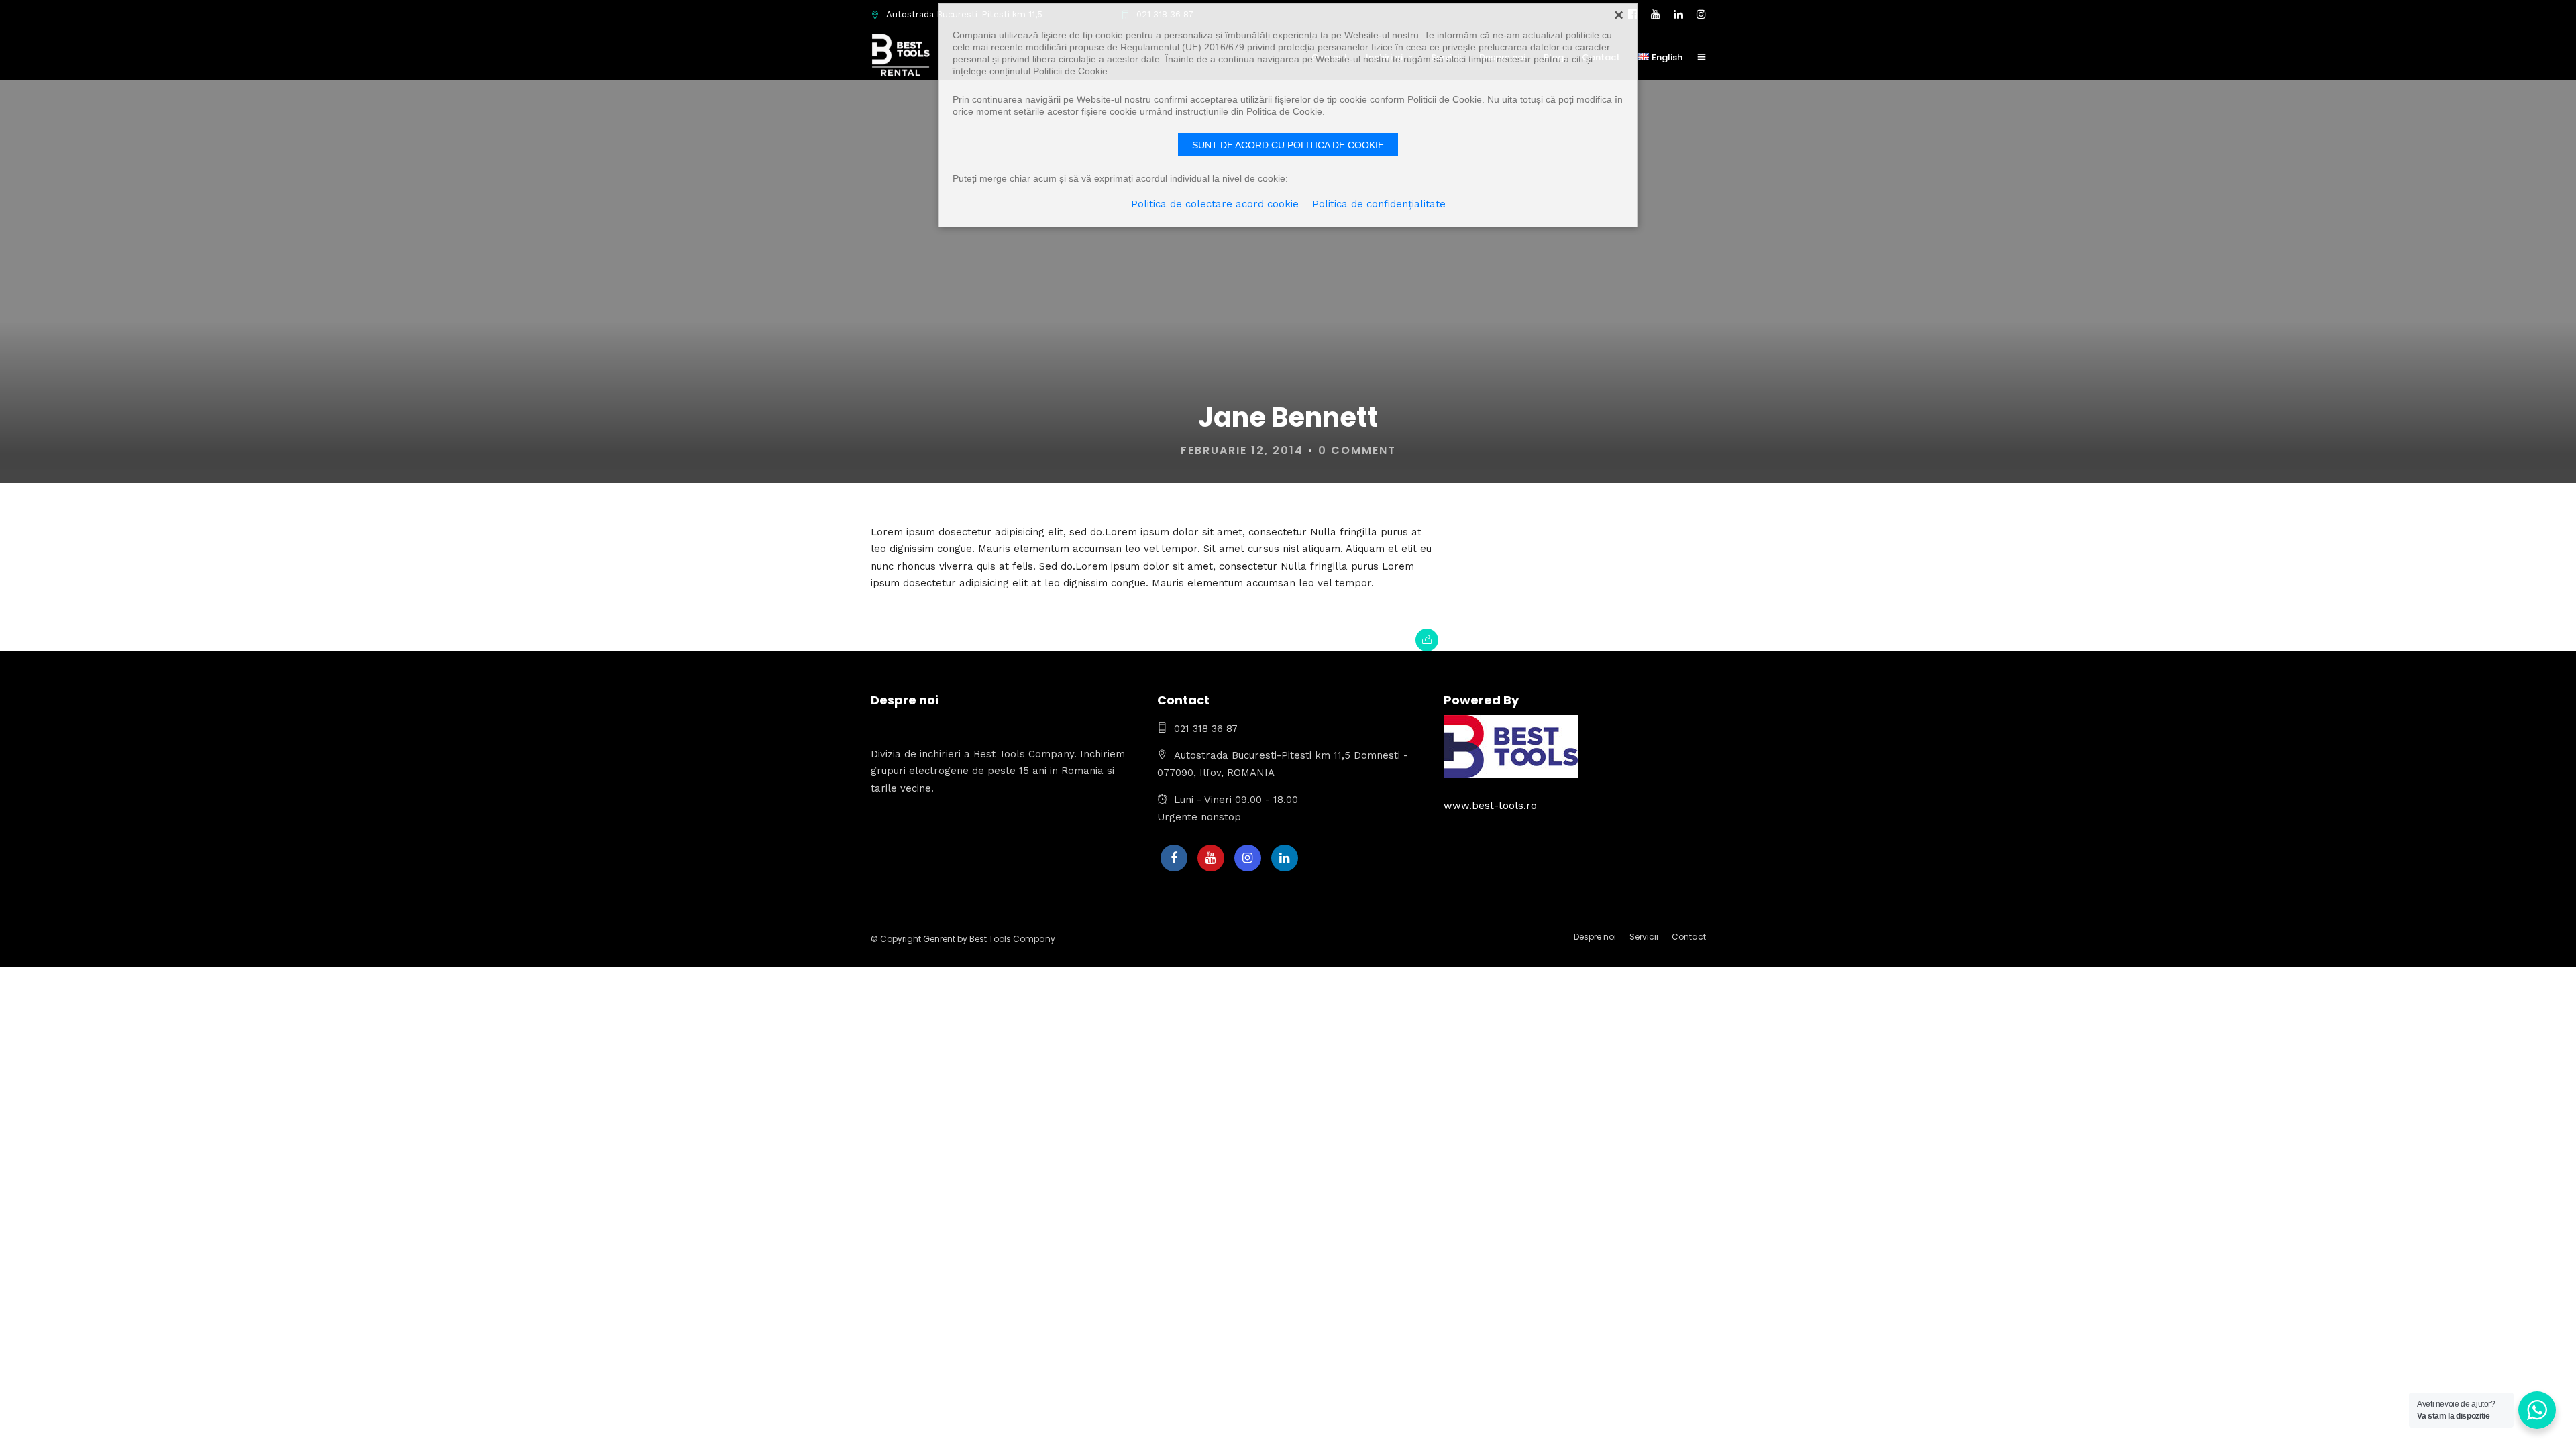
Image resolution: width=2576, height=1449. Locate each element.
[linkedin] (1285, 858)
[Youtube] (1211, 858)
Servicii (1644, 937)
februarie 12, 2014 (1242, 450)
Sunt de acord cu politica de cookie (1288, 145)
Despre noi (1595, 937)
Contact (1689, 937)
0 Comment (1357, 450)
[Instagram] (1248, 858)
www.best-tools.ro (1490, 806)
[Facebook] (1174, 858)
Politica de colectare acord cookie (1215, 204)
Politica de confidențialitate (1379, 204)
